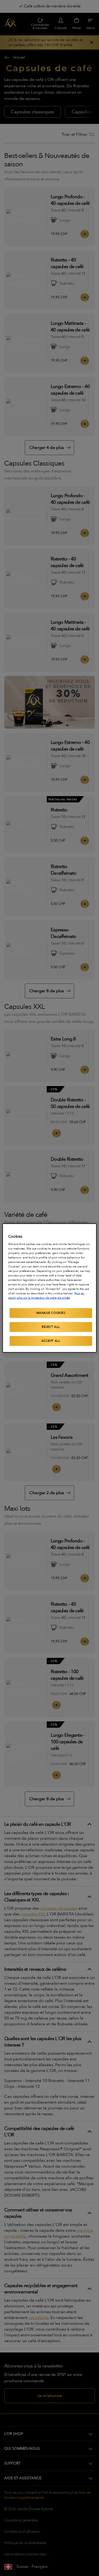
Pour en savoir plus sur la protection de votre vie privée (46, 1296)
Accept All (51, 1341)
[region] (49, 1288)
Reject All (51, 1327)
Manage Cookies (51, 1313)
